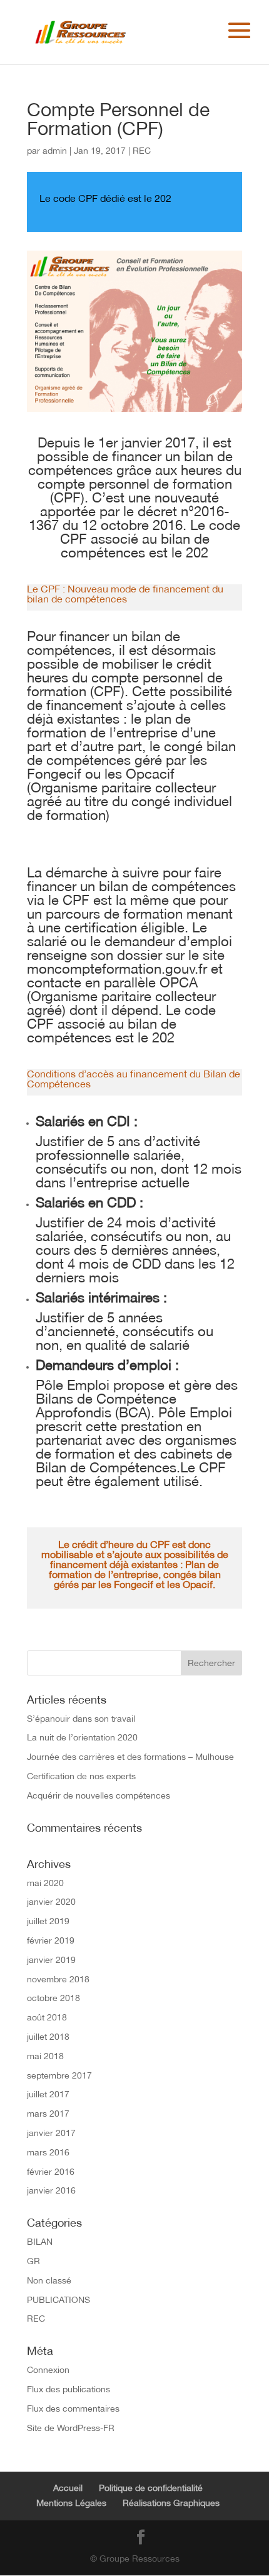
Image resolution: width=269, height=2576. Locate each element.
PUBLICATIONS (58, 2300)
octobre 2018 (53, 1998)
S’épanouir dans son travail (81, 1719)
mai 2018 (45, 2056)
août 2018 (47, 2017)
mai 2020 (45, 1883)
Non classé (49, 2280)
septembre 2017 (59, 2075)
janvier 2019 (51, 1960)
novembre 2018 (58, 1979)
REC (142, 151)
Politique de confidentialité (151, 2488)
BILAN (40, 2242)
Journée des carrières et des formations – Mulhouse (130, 1757)
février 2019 (51, 1940)
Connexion (48, 2370)
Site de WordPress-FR (71, 2428)
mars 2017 (48, 2114)
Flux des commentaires (73, 2409)
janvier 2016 (51, 2190)
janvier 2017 (51, 2133)
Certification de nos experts (81, 1776)
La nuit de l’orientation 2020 (82, 1737)
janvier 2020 (51, 1902)
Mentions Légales (71, 2503)
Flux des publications (69, 2389)
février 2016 (51, 2172)
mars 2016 (48, 2152)
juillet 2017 (48, 2094)
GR (33, 2261)
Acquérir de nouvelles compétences (99, 1795)
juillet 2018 (48, 2037)
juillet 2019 (48, 1921)
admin (55, 151)
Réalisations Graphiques (171, 2503)
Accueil (68, 2488)
